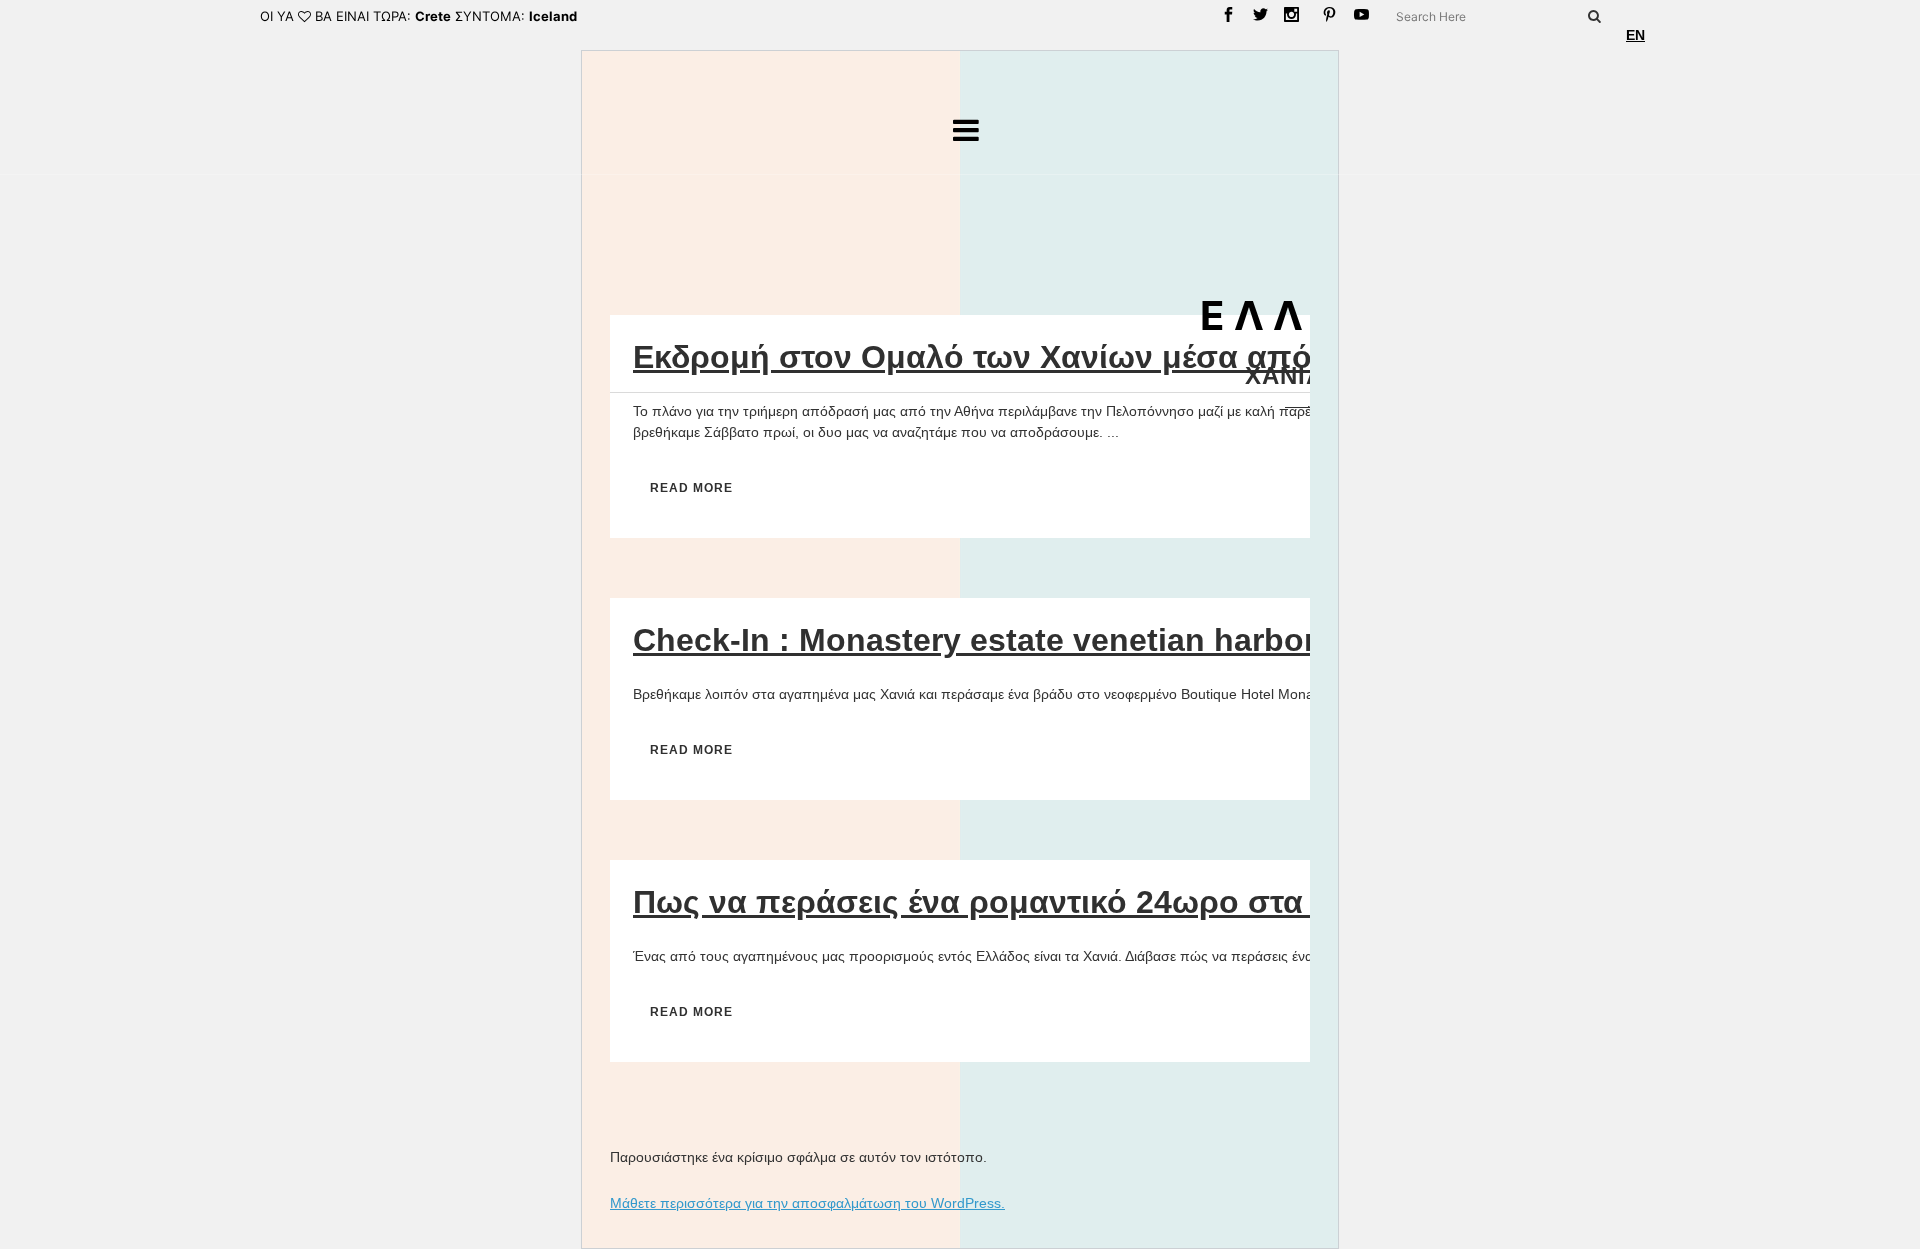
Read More (691, 488)
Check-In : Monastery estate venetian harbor (974, 640)
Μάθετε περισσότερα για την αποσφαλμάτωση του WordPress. (807, 1203)
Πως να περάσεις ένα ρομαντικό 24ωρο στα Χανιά (1016, 902)
